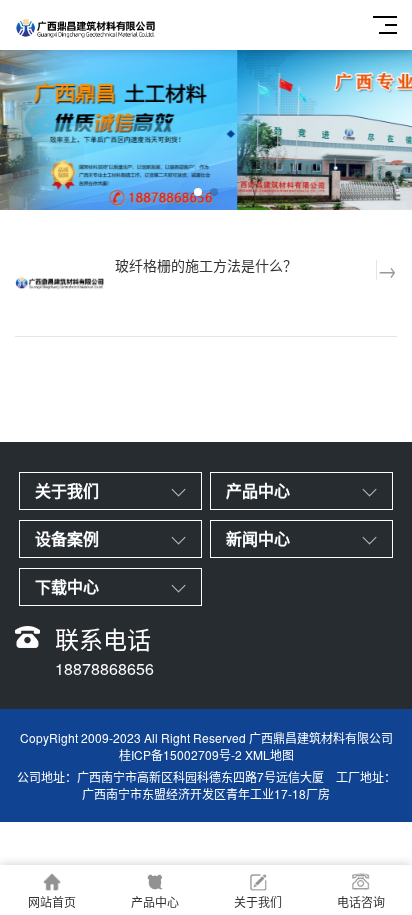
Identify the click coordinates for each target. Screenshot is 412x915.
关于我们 (258, 901)
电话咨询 (361, 901)
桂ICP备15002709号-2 (180, 754)
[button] (198, 192)
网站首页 (52, 901)
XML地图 (269, 754)
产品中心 (155, 901)
